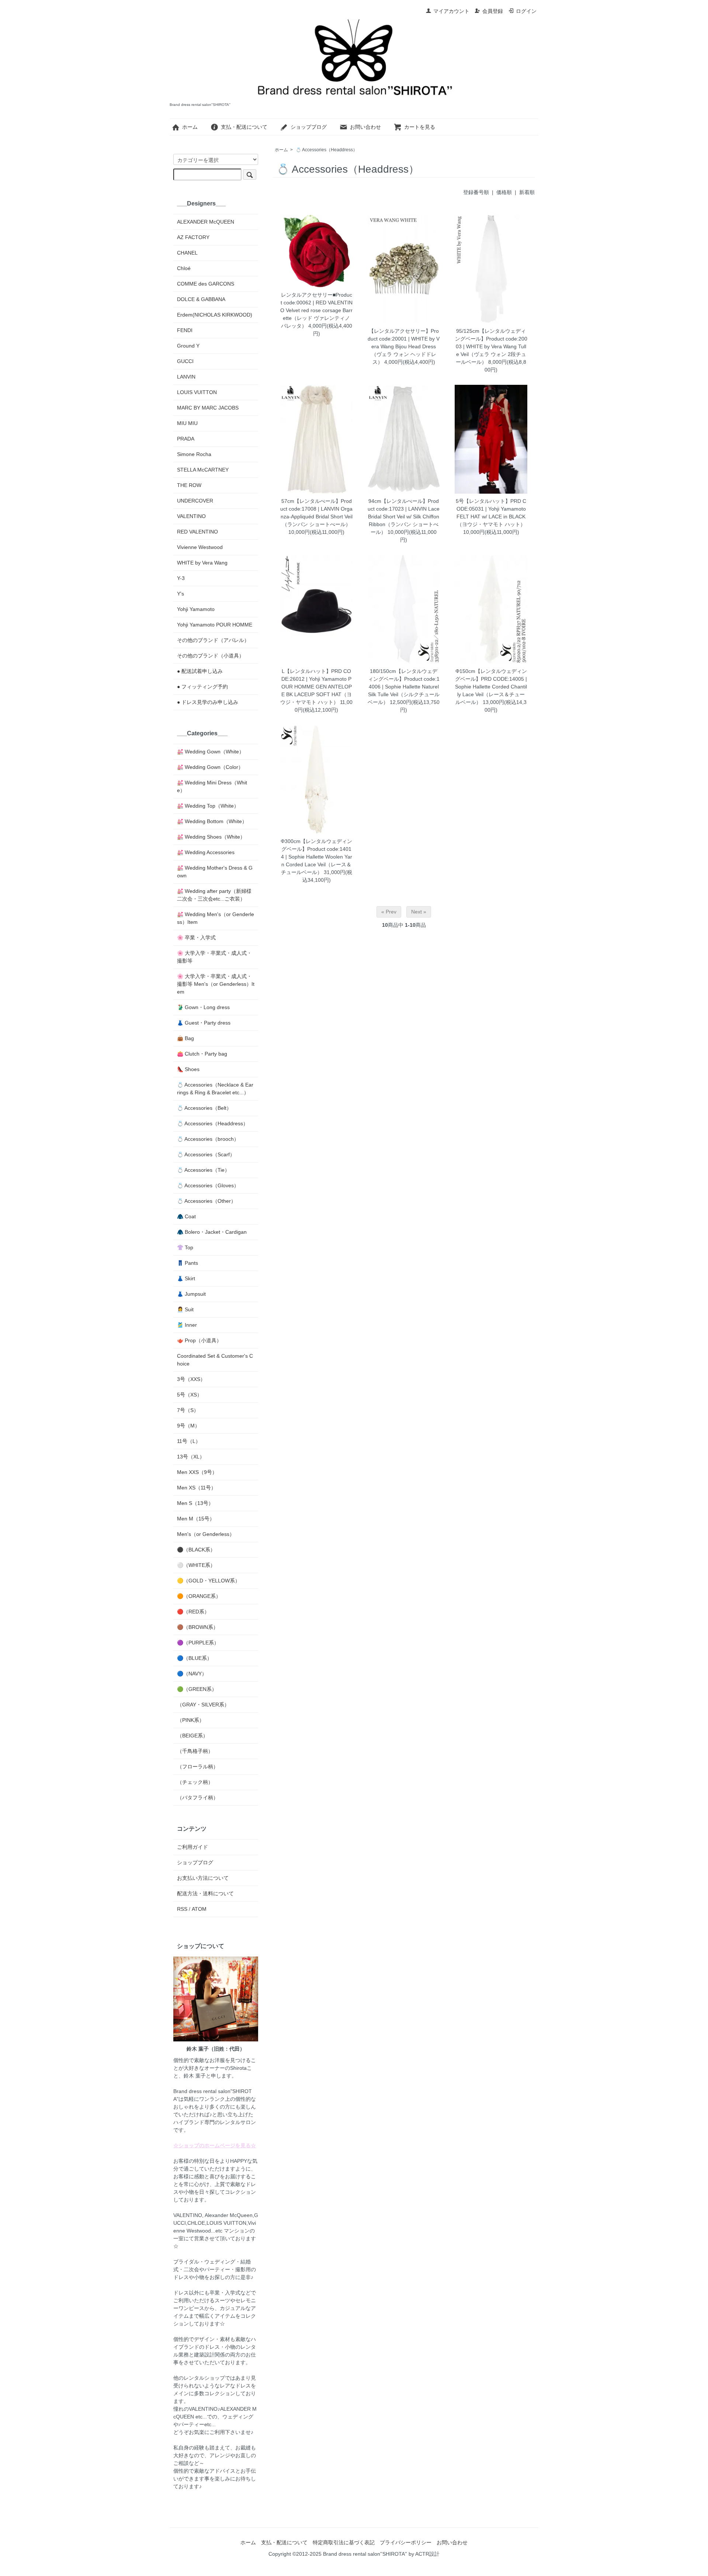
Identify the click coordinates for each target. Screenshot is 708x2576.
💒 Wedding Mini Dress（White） (212, 786)
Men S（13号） (195, 1503)
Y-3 (181, 578)
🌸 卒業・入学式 (196, 937)
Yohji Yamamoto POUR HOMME (215, 625)
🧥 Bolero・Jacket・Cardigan (212, 1232)
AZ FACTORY (193, 237)
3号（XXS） (191, 1379)
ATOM (199, 1909)
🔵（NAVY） (192, 1674)
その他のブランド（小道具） (211, 656)
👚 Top (185, 1247)
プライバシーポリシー (406, 2542)
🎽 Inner (187, 1325)
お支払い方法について (203, 1878)
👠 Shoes (188, 1069)
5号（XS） (190, 1395)
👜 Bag (185, 1038)
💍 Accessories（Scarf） (206, 1154)
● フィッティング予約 (202, 687)
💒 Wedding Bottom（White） (212, 821)
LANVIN (186, 377)
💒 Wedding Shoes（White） (211, 837)
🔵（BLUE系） (195, 1658)
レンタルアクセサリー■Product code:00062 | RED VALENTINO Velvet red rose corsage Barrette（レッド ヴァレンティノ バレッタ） (316, 310)
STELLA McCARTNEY (203, 470)
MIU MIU (187, 423)
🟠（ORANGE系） (199, 1596)
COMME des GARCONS (206, 284)
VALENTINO (191, 516)
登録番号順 (476, 192)
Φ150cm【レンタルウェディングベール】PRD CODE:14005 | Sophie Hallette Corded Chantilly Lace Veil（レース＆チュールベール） (491, 687)
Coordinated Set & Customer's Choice (215, 1360)
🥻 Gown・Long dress (203, 1007)
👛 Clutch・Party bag (202, 1054)
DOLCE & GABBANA (201, 299)
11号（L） (189, 1441)
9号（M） (188, 1426)
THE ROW (189, 485)
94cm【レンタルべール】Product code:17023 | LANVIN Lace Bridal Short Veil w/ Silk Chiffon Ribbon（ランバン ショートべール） (404, 517)
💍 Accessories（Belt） (204, 1108)
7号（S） (188, 1410)
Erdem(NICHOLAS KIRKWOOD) (215, 315)
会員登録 (493, 11)
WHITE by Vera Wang (202, 563)
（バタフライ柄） (198, 1798)
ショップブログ (309, 127)
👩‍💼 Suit (185, 1309)
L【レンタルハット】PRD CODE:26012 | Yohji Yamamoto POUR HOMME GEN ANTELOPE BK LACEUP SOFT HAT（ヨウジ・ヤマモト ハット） (316, 687)
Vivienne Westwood (200, 547)
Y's (181, 594)
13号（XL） (191, 1457)
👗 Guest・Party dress (204, 1023)
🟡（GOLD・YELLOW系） (209, 1581)
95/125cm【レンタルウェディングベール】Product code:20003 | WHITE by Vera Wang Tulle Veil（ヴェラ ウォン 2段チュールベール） (491, 346)
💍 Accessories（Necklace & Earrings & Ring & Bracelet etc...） (215, 1089)
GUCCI (185, 361)
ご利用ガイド (192, 1847)
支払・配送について (244, 127)
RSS (182, 1909)
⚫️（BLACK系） (196, 1550)
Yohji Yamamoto (196, 609)
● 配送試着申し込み (200, 671)
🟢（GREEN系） (197, 1689)
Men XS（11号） (197, 1488)
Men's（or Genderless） (206, 1534)
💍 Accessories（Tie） (203, 1170)
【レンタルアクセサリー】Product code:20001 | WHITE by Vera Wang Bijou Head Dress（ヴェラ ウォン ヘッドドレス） (404, 346)
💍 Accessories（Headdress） (327, 150)
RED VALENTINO (197, 532)
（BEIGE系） (192, 1736)
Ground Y (188, 346)
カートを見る (420, 127)
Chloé (184, 268)
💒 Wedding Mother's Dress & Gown (215, 872)
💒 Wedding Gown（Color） (210, 767)
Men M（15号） (196, 1519)
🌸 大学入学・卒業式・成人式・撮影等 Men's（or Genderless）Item (216, 984)
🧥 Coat (186, 1216)
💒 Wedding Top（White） (208, 806)
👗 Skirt (186, 1278)
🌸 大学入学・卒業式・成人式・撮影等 (214, 957)
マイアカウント (451, 11)
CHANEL (187, 253)
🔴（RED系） (193, 1612)
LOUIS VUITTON (197, 392)
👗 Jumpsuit (191, 1294)
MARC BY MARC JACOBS (208, 408)
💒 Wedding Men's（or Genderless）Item (216, 918)
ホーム (190, 127)
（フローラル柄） (198, 1767)
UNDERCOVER (195, 501)
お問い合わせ (365, 127)
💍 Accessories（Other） (206, 1201)
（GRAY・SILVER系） (203, 1705)
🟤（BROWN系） (198, 1627)
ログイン (526, 11)
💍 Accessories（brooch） (208, 1139)
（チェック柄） (195, 1782)
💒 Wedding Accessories (206, 852)
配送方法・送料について (205, 1893)
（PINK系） (191, 1720)
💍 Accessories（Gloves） (208, 1185)
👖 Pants (188, 1263)
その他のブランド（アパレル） (213, 640)
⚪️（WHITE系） (196, 1565)
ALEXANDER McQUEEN (206, 222)
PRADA (186, 439)
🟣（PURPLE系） (198, 1643)
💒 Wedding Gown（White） (211, 752)
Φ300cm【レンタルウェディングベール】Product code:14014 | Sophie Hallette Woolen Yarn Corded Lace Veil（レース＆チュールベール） (316, 857)
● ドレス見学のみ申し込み (208, 702)
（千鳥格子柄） (195, 1751)
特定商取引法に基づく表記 (344, 2542)
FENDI (185, 330)
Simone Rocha (194, 454)
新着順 (527, 192)
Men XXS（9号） (197, 1472)
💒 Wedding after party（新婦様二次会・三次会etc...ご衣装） (214, 895)
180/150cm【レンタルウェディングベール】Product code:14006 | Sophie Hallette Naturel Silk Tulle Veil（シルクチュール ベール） (404, 687)
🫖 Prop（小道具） (199, 1340)
